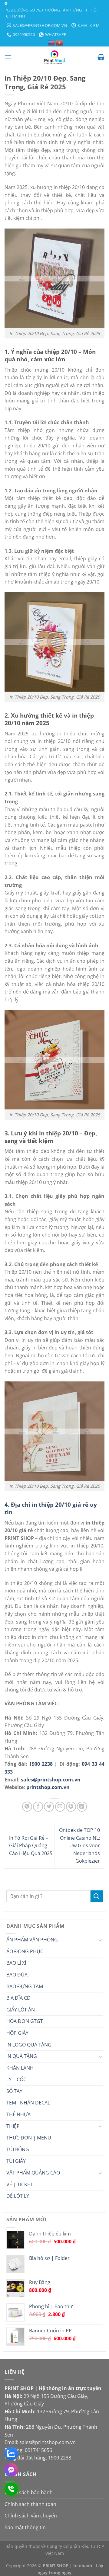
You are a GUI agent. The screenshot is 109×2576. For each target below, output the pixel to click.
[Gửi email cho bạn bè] (60, 1807)
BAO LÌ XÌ (16, 1963)
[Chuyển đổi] (100, 1940)
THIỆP (13, 2126)
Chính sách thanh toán (30, 2504)
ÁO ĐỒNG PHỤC (25, 1951)
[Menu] (8, 57)
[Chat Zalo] (11, 2453)
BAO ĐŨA (17, 1975)
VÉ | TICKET (20, 2184)
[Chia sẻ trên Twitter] (49, 1807)
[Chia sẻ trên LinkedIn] (82, 1807)
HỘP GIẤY (17, 2033)
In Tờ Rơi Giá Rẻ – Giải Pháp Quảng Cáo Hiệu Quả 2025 (31, 1846)
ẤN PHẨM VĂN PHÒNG (32, 1940)
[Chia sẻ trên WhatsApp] (27, 1807)
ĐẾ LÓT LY (18, 2196)
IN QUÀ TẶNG (22, 2056)
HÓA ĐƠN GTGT (25, 2021)
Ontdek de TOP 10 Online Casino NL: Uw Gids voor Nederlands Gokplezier (79, 1845)
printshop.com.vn (48, 1787)
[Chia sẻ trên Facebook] (38, 1807)
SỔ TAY (14, 2091)
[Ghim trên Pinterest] (71, 1807)
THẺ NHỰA (18, 2114)
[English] (52, 42)
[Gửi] (97, 1896)
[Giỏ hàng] (101, 57)
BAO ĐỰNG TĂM (25, 1986)
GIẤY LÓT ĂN (21, 2010)
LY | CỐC (16, 2079)
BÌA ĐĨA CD (18, 1998)
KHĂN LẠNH (20, 2068)
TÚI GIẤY (16, 2161)
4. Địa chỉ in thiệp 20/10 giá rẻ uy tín (51, 1508)
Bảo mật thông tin (25, 2527)
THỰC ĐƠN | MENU (29, 2138)
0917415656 (38, 2450)
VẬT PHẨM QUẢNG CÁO (33, 2173)
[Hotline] (11, 2489)
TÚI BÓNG (18, 2149)
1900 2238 (41, 1764)
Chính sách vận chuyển (31, 2516)
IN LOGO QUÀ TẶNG (29, 2045)
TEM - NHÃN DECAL (28, 2103)
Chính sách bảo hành (29, 2492)
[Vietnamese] (60, 42)
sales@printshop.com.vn (51, 1780)
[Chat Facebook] (11, 2470)
